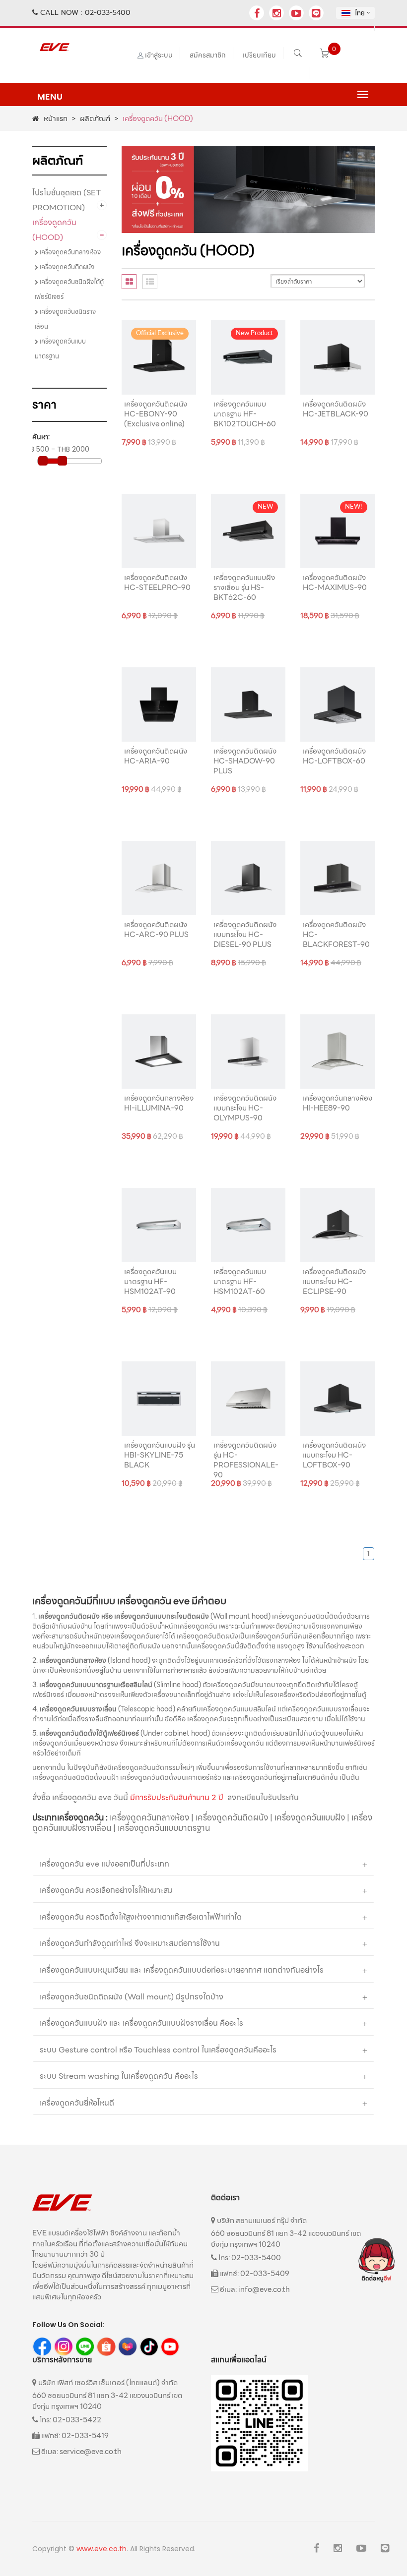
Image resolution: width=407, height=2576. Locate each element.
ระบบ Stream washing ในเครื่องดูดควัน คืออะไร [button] (119, 2076)
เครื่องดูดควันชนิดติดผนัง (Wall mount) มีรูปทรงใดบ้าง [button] (132, 1997)
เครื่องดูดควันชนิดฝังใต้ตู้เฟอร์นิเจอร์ (69, 289)
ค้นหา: (41, 437)
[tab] (129, 282)
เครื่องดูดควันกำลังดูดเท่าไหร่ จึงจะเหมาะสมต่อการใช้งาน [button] (130, 1943)
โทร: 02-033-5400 (249, 2258)
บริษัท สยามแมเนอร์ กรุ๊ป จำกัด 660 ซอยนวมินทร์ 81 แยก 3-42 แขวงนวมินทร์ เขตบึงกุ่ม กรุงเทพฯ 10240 (286, 2232)
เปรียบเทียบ (259, 55)
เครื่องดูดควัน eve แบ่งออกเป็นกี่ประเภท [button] (104, 1864)
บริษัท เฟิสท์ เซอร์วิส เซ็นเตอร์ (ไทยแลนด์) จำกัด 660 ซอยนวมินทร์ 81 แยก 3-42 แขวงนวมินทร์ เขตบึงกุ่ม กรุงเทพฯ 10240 (107, 2394)
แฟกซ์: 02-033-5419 (74, 2436)
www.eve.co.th (102, 2549)
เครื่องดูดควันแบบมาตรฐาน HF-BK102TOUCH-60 (245, 414)
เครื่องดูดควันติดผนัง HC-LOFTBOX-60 (334, 756)
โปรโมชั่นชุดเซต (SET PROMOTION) (67, 200)
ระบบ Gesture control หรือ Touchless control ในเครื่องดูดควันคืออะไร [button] (158, 2050)
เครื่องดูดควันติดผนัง (66, 267)
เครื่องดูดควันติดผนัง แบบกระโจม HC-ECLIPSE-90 (334, 1282)
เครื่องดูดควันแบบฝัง (310, 1817)
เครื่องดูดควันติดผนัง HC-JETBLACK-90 (336, 409)
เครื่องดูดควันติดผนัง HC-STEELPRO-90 (157, 583)
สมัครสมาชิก (208, 55)
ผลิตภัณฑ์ (95, 118)
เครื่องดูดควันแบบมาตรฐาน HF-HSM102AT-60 (240, 1282)
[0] (325, 55)
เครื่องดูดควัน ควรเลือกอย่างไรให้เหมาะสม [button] (106, 1890)
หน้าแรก (56, 118)
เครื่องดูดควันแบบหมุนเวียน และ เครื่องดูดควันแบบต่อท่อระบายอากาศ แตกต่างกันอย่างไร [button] (182, 1970)
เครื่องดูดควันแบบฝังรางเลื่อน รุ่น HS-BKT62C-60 (244, 587)
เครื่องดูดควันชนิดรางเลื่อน (65, 319)
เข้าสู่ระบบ (159, 55)
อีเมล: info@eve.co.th (254, 2289)
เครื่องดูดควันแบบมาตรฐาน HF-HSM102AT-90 (150, 1282)
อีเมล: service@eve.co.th (81, 2452)
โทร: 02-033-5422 (70, 2420)
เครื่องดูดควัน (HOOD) (54, 230)
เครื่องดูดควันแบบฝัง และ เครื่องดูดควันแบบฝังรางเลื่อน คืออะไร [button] (141, 2023)
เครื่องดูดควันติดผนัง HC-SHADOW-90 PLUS (245, 761)
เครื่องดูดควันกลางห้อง (69, 252)
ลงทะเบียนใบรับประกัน (263, 1797)
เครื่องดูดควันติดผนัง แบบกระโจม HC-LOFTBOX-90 (334, 1455)
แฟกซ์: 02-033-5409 (254, 2274)
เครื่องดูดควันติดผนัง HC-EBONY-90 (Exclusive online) (156, 414)
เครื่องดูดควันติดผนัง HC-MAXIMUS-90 (335, 583)
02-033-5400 (108, 12)
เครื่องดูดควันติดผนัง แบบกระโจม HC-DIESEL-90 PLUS (245, 935)
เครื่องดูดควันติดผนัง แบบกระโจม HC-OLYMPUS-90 (245, 1108)
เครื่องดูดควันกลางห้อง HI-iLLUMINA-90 (159, 1103)
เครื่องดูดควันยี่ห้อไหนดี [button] (77, 2103)
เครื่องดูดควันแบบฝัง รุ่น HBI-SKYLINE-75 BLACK (160, 1455)
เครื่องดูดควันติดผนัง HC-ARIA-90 (156, 756)
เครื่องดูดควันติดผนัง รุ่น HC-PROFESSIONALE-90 (246, 1460)
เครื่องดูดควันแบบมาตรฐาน (60, 349)
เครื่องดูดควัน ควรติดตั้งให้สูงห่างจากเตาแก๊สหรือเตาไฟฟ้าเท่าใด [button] (141, 1917)
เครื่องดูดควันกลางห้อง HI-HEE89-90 (338, 1103)
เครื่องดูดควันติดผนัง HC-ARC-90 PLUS (156, 930)
